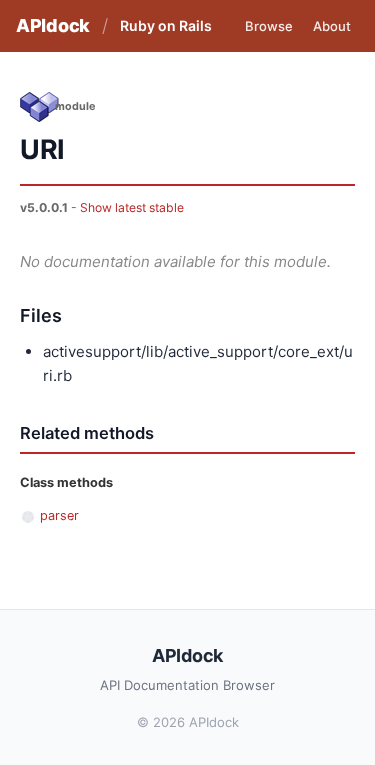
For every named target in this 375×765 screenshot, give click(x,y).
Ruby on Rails (166, 25)
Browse (269, 26)
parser (59, 515)
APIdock (53, 25)
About (332, 26)
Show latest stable (132, 207)
